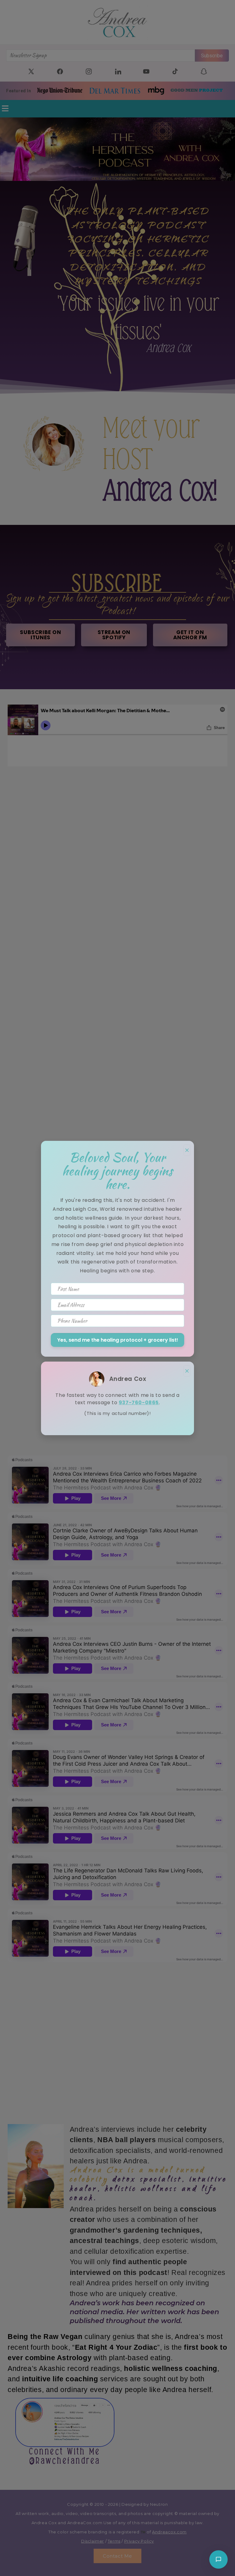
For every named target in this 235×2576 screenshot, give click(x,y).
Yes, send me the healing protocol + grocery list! (118, 1340)
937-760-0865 (139, 1403)
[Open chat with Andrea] (218, 2559)
